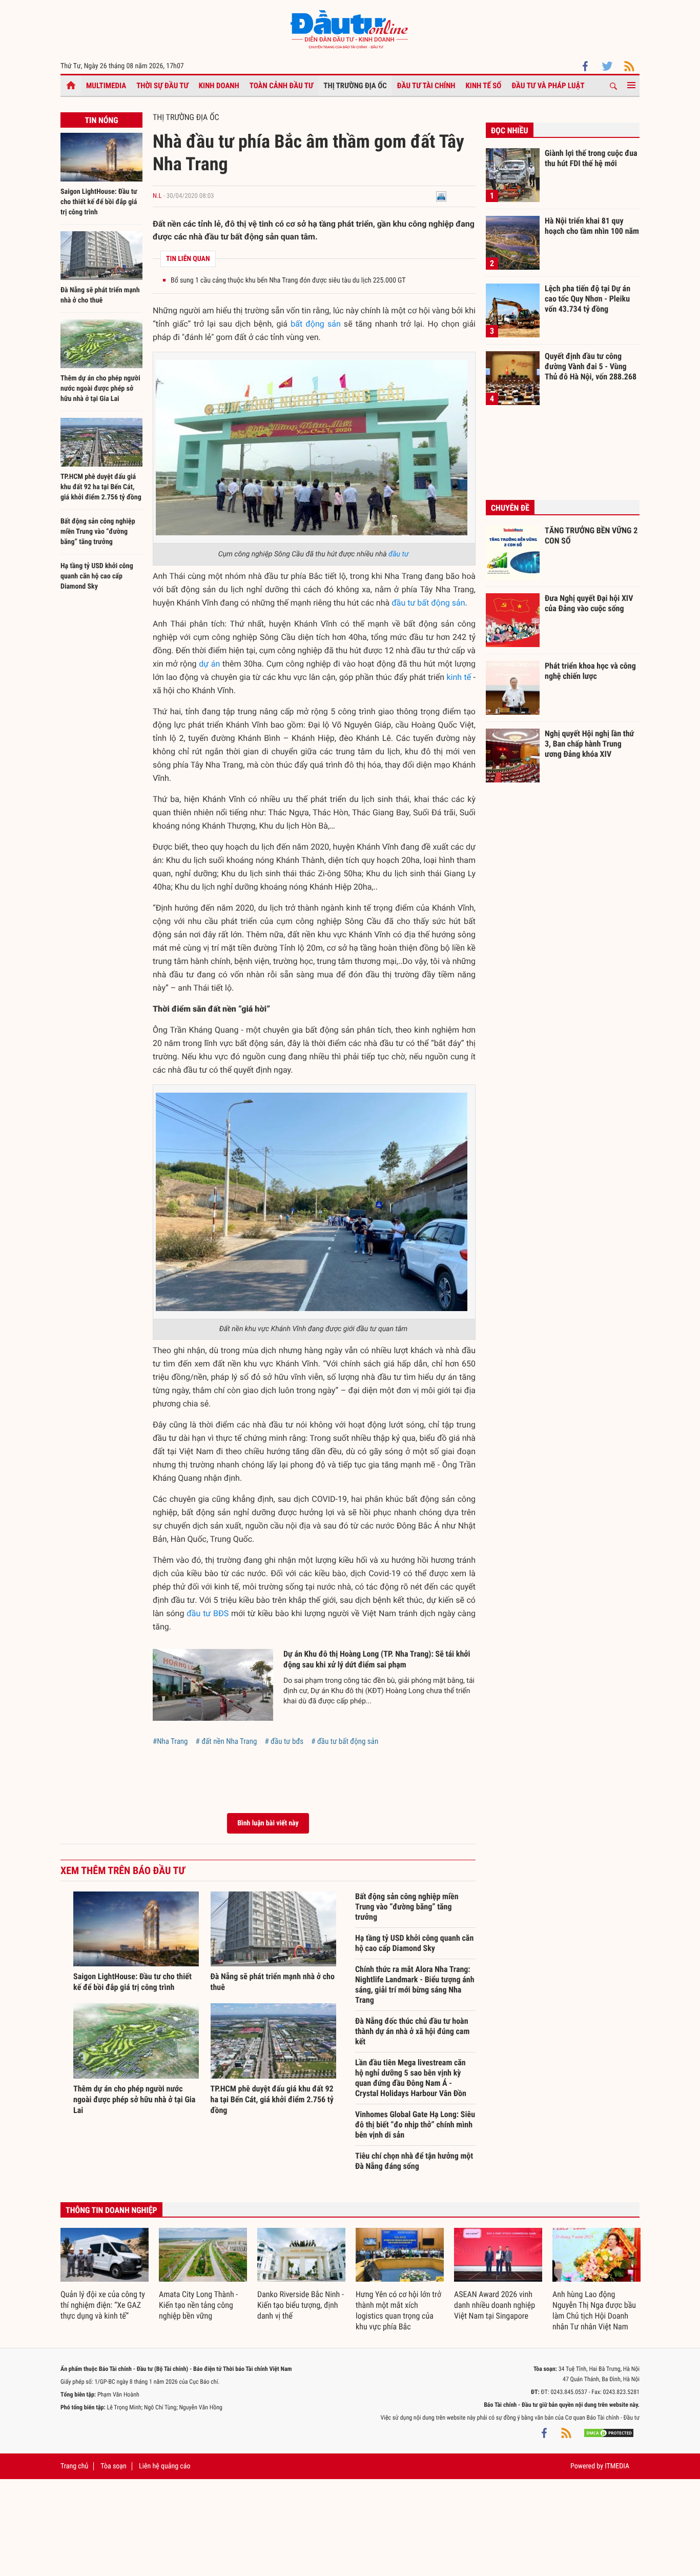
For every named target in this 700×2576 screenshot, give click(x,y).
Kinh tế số (484, 86)
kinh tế (459, 677)
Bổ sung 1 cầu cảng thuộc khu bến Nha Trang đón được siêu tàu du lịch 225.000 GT (288, 280)
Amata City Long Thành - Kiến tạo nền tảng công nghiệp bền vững (198, 2305)
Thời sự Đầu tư (162, 86)
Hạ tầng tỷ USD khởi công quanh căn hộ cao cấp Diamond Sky (97, 576)
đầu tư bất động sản (428, 603)
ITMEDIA (617, 2466)
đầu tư (398, 554)
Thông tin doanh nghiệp (111, 2210)
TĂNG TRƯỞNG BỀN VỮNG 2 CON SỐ (591, 536)
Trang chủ (74, 2466)
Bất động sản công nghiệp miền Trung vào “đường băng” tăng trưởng (98, 532)
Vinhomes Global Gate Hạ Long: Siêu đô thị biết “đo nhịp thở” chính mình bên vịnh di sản (415, 2125)
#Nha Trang (170, 1741)
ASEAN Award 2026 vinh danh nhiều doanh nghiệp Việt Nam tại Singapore (495, 2305)
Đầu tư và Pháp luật (548, 86)
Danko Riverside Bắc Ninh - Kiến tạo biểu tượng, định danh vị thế (301, 2305)
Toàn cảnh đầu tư (282, 86)
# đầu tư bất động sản (345, 1741)
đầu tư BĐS (208, 1613)
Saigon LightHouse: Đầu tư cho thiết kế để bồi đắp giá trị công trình (99, 202)
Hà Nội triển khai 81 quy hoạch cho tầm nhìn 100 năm (592, 226)
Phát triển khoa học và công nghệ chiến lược (590, 671)
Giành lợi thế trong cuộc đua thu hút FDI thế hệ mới (591, 158)
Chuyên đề (510, 508)
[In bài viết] (441, 196)
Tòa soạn (113, 2466)
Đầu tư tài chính (426, 86)
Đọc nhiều (510, 130)
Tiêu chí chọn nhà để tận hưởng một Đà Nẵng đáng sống (414, 2161)
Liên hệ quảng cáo (165, 2466)
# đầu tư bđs (284, 1741)
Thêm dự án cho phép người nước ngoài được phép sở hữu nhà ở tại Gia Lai (100, 389)
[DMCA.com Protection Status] (609, 2433)
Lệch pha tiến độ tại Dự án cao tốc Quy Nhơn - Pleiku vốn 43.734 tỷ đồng (588, 298)
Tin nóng (101, 120)
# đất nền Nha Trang (226, 1741)
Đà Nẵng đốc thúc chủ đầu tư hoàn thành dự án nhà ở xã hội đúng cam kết (412, 2031)
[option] (105, 2275)
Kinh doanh (219, 86)
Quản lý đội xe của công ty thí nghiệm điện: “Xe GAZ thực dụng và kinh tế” (103, 2305)
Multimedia (106, 86)
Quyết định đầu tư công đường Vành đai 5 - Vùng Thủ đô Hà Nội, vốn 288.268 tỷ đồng (591, 366)
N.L (157, 196)
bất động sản (316, 324)
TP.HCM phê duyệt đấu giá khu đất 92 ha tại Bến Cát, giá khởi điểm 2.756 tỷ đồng (101, 487)
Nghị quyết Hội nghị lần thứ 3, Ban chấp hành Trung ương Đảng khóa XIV (589, 743)
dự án (209, 664)
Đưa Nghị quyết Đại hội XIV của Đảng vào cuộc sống (589, 603)
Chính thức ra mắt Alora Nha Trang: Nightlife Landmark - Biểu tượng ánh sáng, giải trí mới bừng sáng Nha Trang (415, 1985)
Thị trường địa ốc (355, 86)
